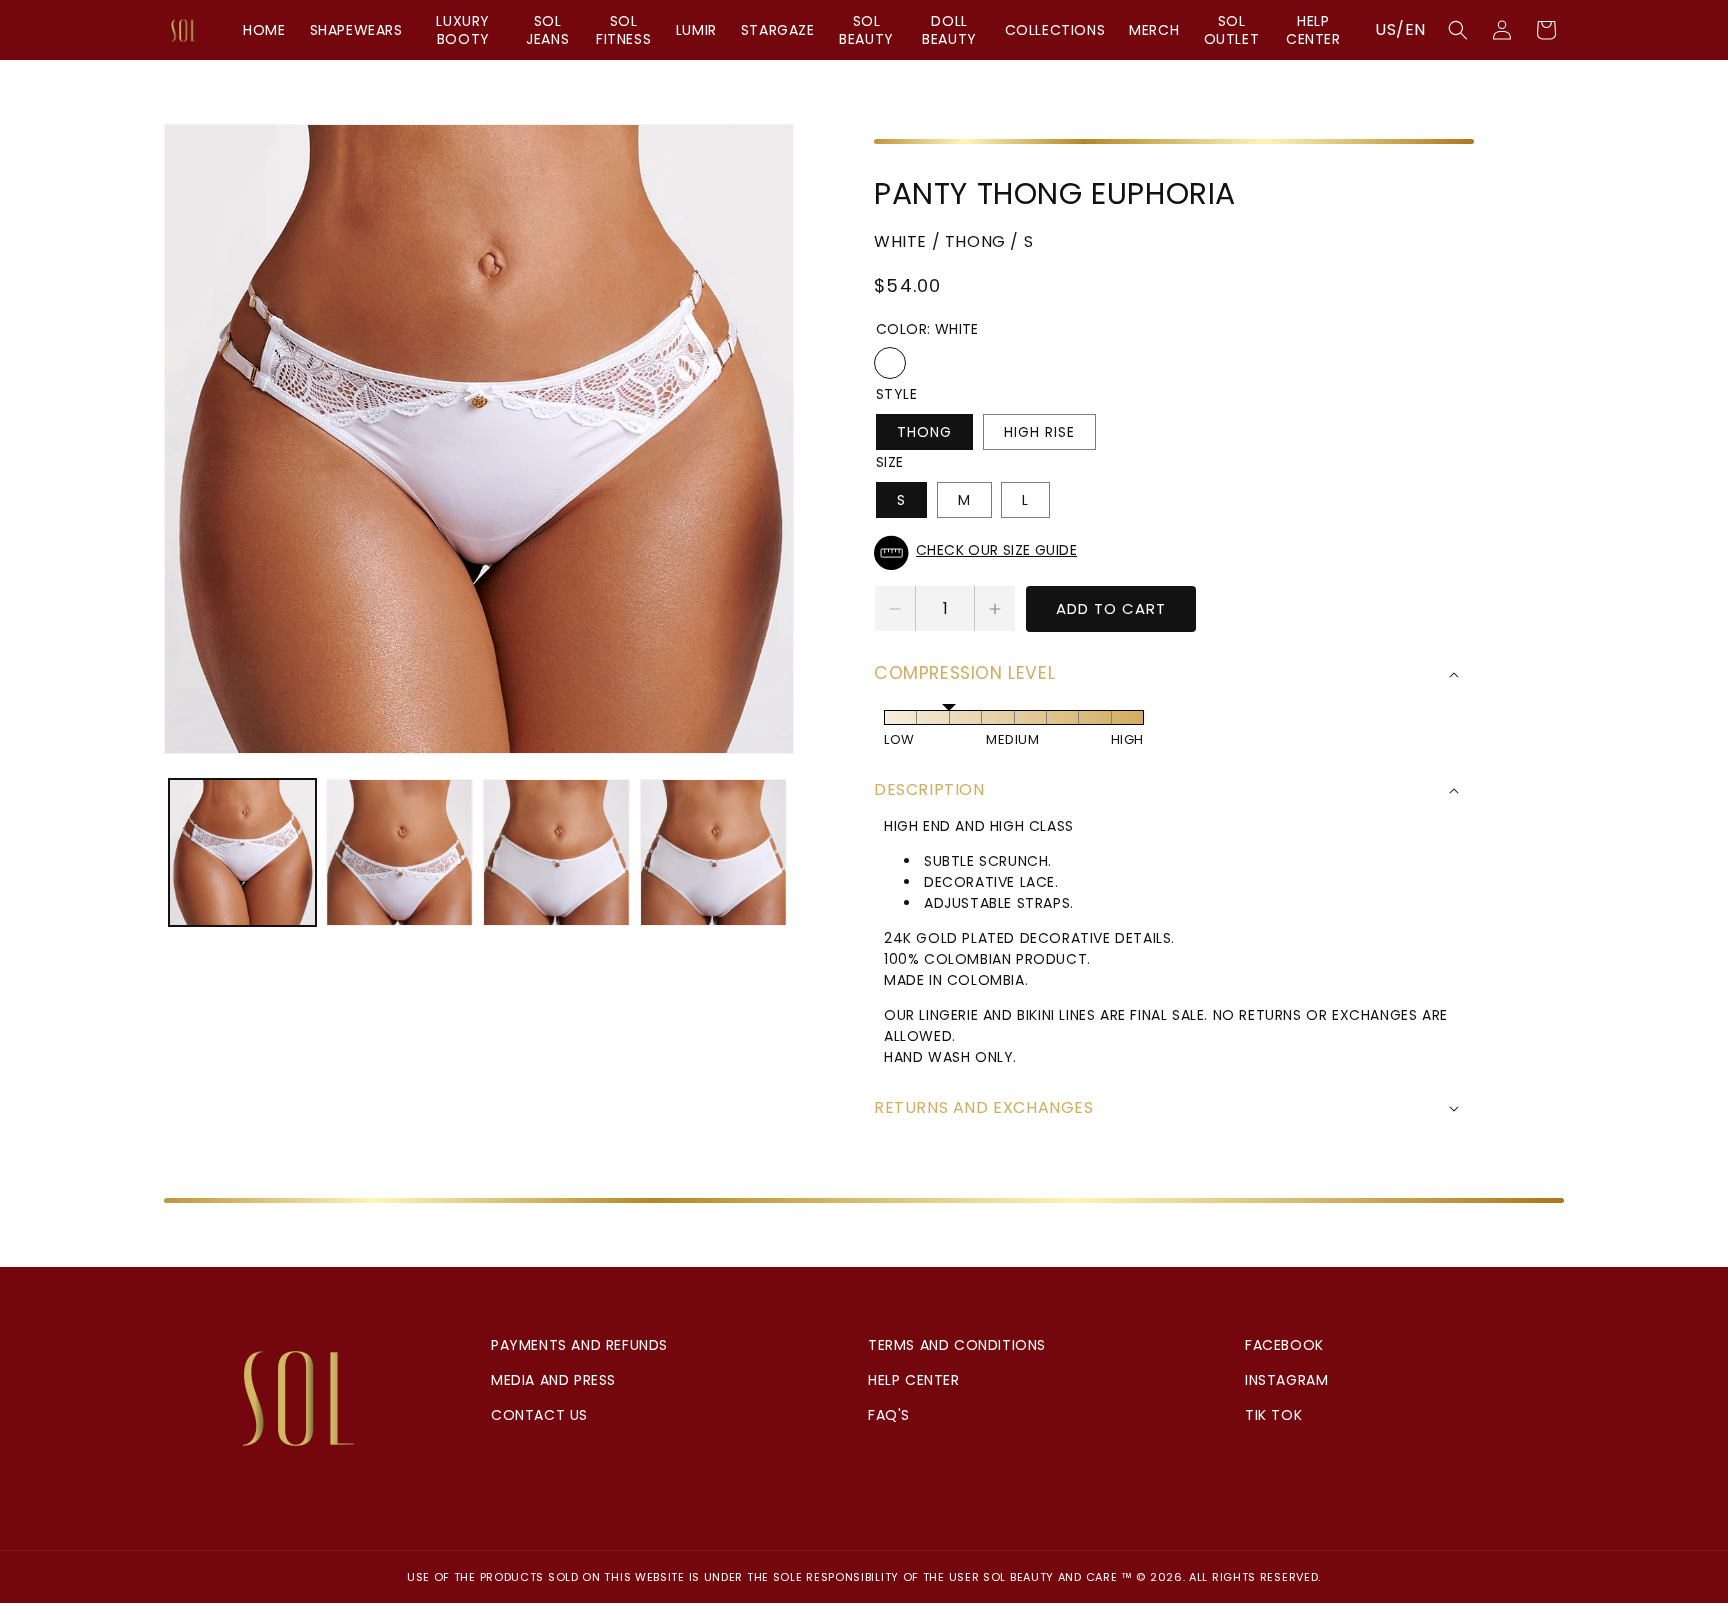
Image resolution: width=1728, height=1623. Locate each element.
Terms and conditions (957, 1345)
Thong (924, 432)
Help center (914, 1380)
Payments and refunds (579, 1345)
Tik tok (1273, 1415)
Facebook (1284, 1345)
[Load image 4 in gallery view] (713, 852)
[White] (890, 363)
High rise (1039, 432)
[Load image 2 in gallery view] (399, 852)
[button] (1458, 30)
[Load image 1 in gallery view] (242, 852)
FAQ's (889, 1415)
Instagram (1286, 1380)
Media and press (553, 1380)
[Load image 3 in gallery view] (556, 852)
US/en (1400, 29)
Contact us (539, 1415)
